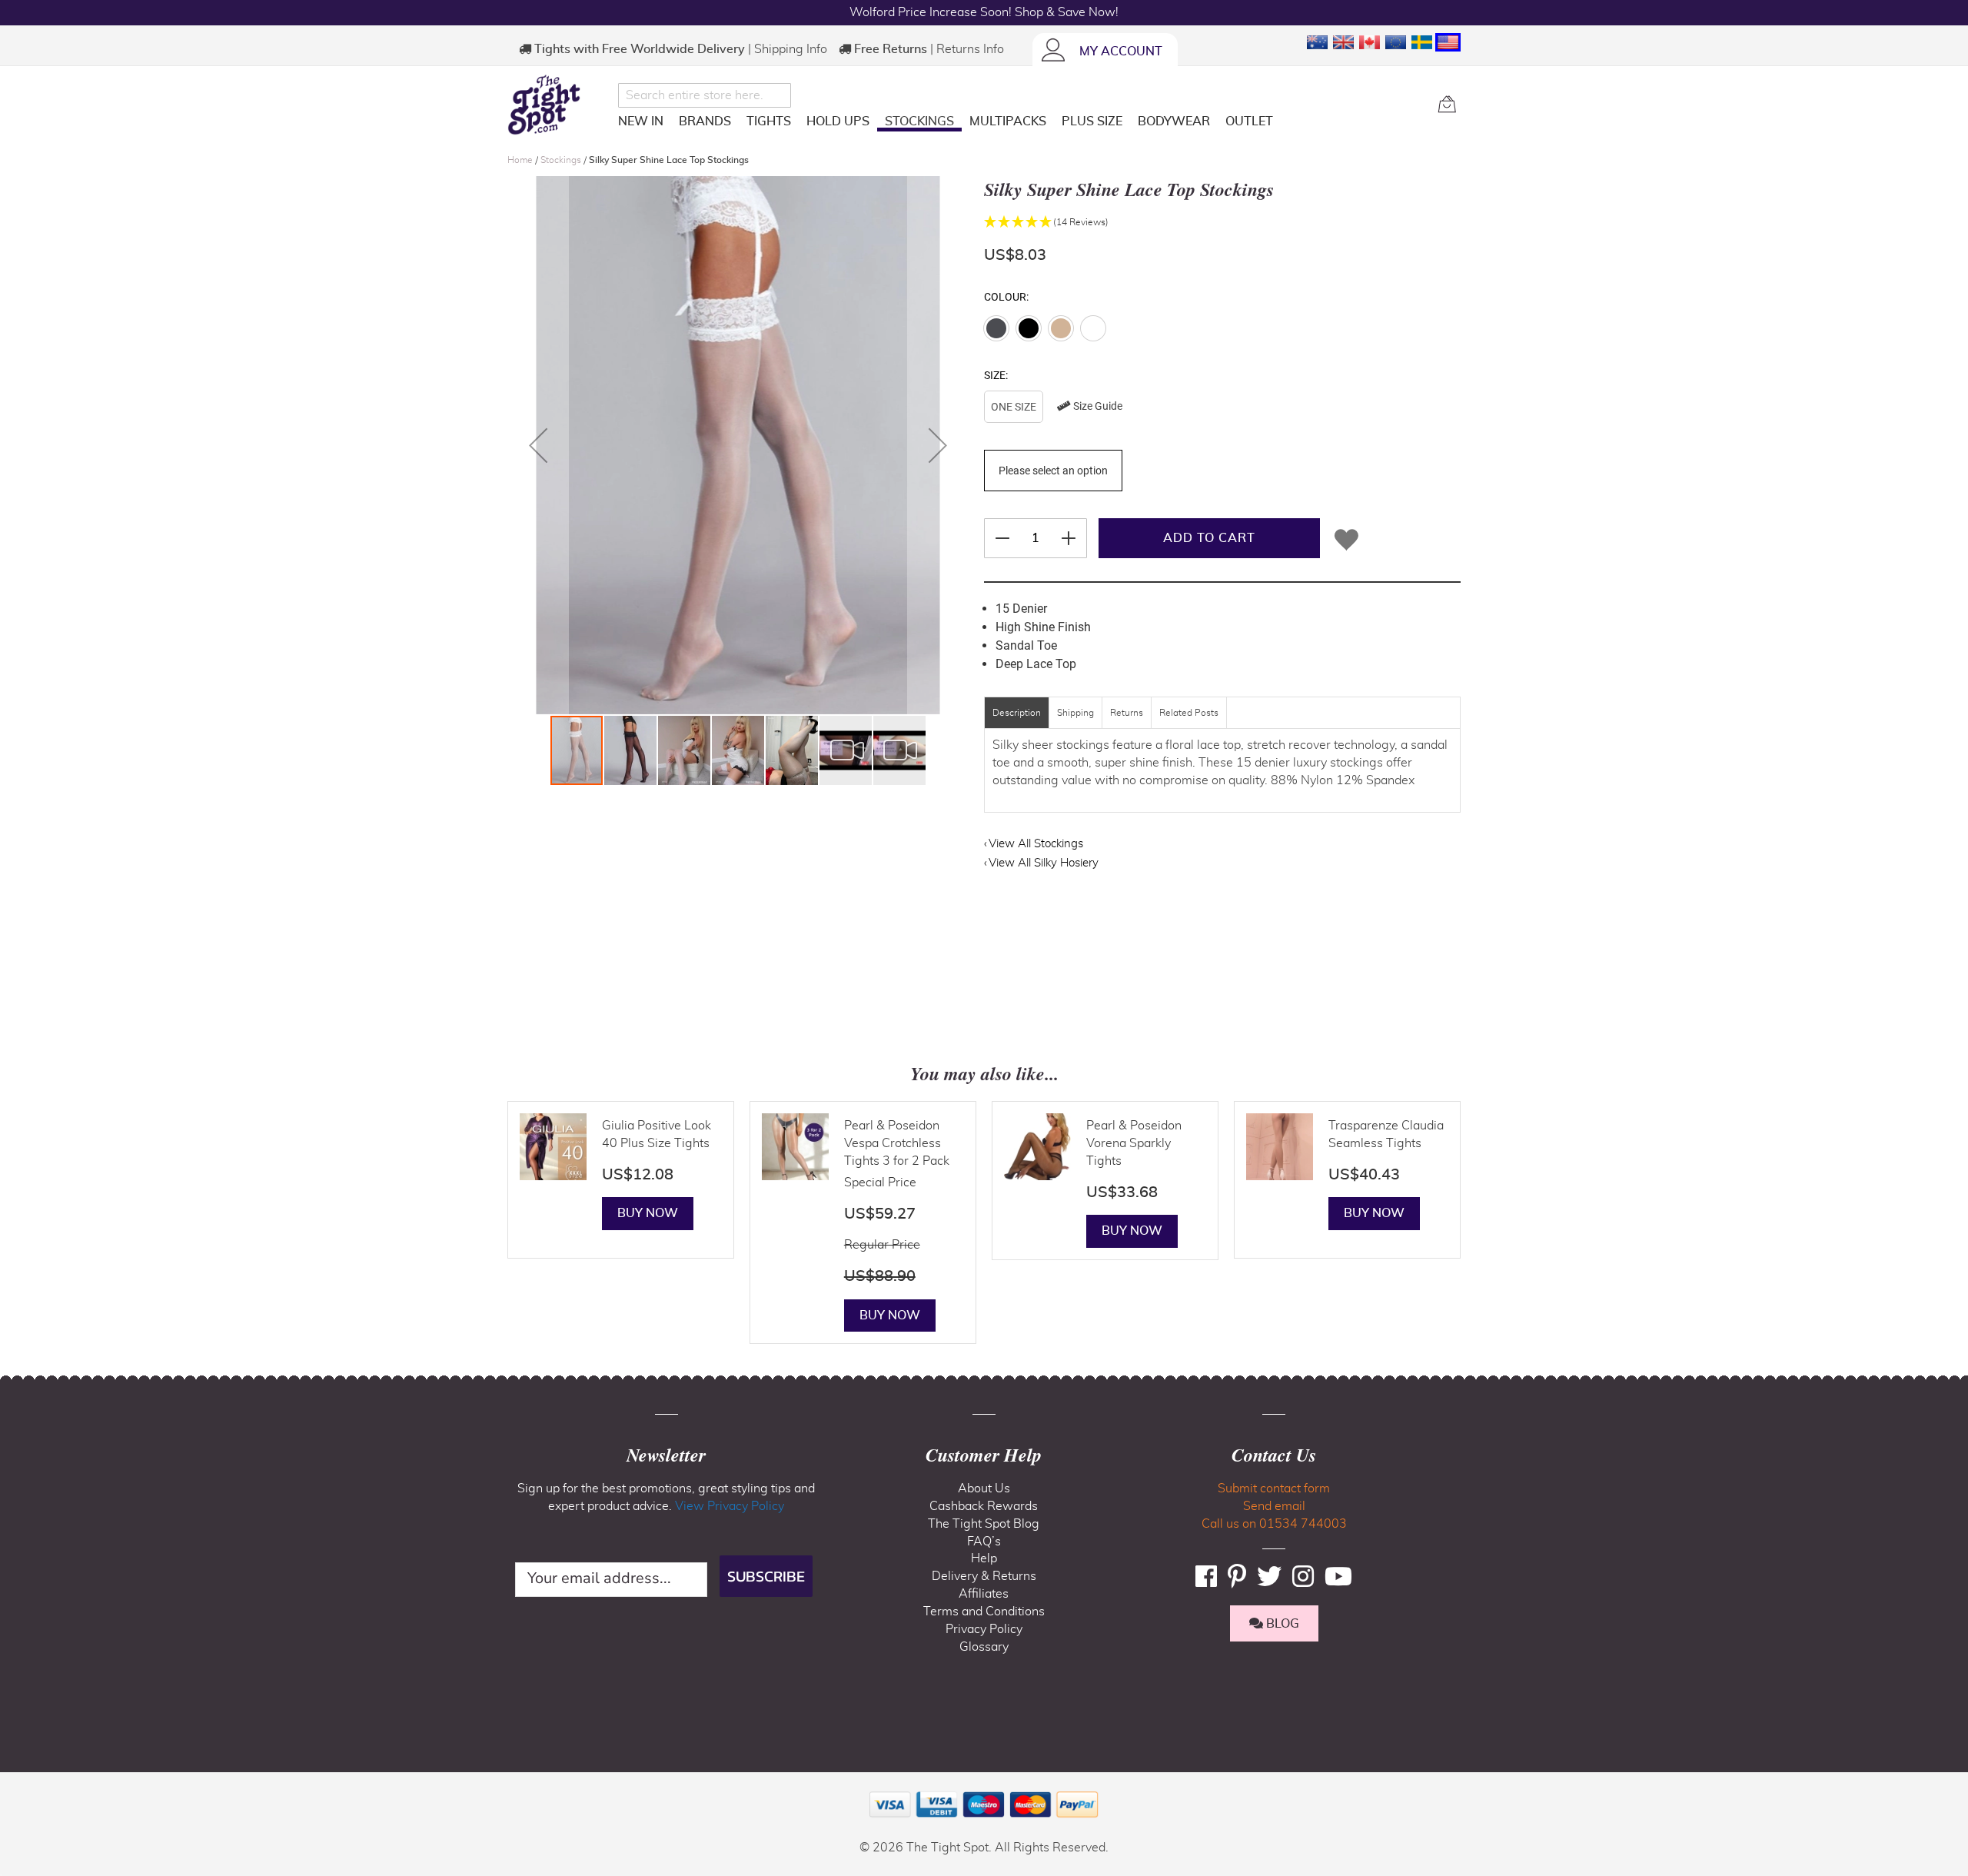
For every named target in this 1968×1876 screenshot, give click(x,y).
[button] (538, 445)
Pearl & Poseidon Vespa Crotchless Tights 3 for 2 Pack (897, 1143)
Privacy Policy (984, 1629)
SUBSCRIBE (766, 1576)
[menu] (1022, 124)
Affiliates (984, 1594)
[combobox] (705, 95)
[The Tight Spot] (559, 105)
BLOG (1281, 1624)
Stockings (562, 160)
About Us (984, 1488)
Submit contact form (1274, 1488)
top (18, 1786)
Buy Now (648, 1213)
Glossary (984, 1647)
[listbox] (1222, 409)
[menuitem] (641, 121)
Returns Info (970, 49)
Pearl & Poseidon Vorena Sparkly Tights (1134, 1143)
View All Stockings (1036, 844)
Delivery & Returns (984, 1576)
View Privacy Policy (730, 1506)
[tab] (1017, 713)
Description (1017, 713)
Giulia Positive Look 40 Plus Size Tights (657, 1134)
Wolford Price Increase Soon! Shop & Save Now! (984, 12)
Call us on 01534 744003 (1274, 1524)
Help (984, 1558)
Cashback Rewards (984, 1506)
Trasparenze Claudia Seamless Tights (1386, 1134)
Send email (1274, 1506)
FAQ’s (984, 1542)
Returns (1127, 713)
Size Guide (1097, 406)
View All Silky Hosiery (1044, 863)
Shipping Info (791, 49)
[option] (996, 328)
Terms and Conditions (984, 1612)
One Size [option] (1014, 407)
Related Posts (1189, 713)
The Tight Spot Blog (984, 1524)
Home (521, 160)
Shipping (1075, 713)
